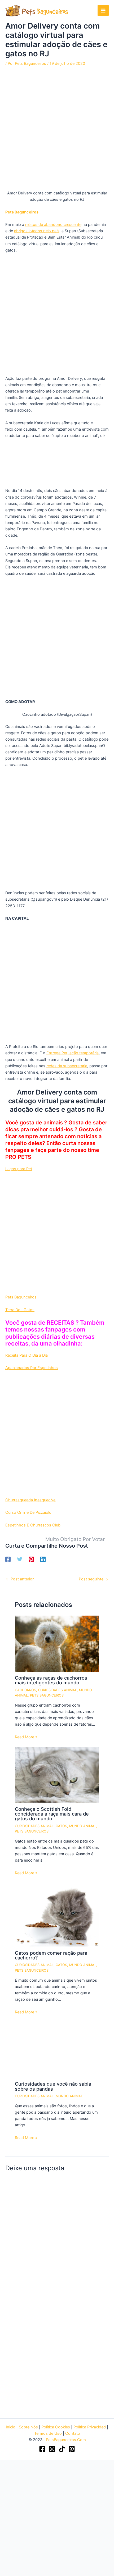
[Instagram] (52, 2449)
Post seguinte (93, 1579)
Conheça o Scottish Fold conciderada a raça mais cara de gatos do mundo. (52, 1814)
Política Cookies (56, 2427)
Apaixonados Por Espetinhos (32, 1368)
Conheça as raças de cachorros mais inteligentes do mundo (51, 1680)
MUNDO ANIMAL (83, 1826)
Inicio (11, 2427)
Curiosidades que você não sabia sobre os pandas (53, 2086)
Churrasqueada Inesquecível (31, 1500)
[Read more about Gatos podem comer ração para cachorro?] (57, 1914)
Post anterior (20, 1579)
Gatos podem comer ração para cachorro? (51, 1955)
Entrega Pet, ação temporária (73, 1053)
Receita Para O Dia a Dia (27, 1355)
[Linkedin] (43, 1559)
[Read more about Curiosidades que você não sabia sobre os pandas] (57, 2049)
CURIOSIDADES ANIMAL (58, 1690)
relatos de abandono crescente (53, 225)
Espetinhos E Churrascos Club (33, 1525)
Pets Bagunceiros (21, 1297)
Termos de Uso (48, 2433)
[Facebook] (8, 1559)
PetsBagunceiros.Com (66, 2440)
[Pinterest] (31, 1559)
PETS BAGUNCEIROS (47, 1695)
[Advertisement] (57, 131)
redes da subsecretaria (67, 1066)
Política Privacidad (90, 2427)
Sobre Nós (28, 2427)
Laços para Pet (19, 1169)
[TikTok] (62, 2449)
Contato (73, 2433)
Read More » (26, 1737)
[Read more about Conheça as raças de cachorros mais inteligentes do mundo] (57, 1643)
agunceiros (28, 212)
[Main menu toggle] (103, 11)
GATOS (61, 1826)
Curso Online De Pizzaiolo (28, 1512)
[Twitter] (20, 1559)
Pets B (11, 212)
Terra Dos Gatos (20, 1310)
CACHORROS (25, 1690)
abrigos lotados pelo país (37, 231)
